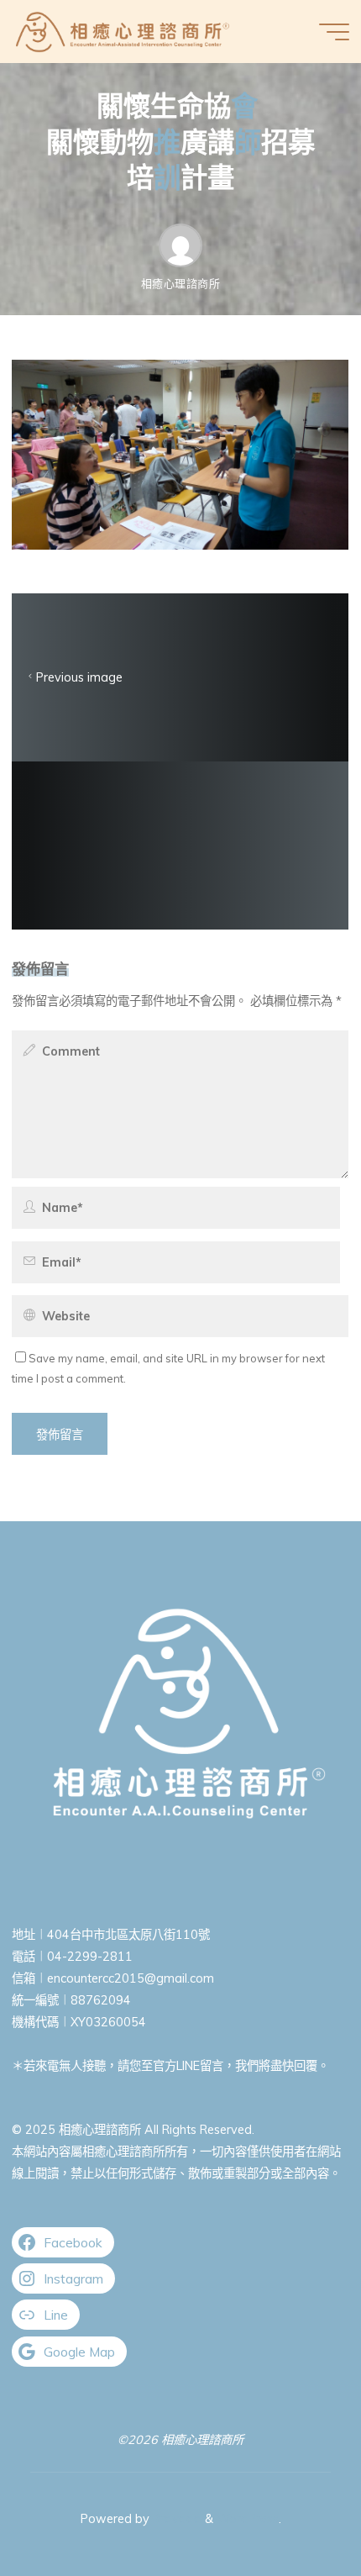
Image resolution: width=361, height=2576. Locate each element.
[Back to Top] (296, 2510)
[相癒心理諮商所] (123, 31)
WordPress (248, 2519)
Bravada (175, 2519)
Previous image (79, 677)
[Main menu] (334, 32)
